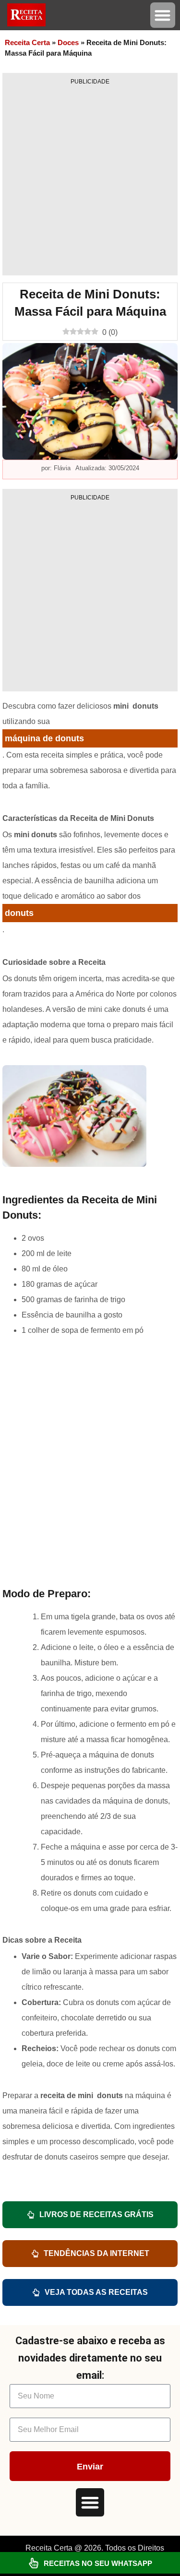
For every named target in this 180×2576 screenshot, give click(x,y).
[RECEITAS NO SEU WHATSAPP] (34, 2563)
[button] (163, 15)
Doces (68, 42)
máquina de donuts (44, 738)
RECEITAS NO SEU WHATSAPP (98, 2563)
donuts (19, 913)
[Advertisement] (90, 180)
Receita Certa (27, 42)
